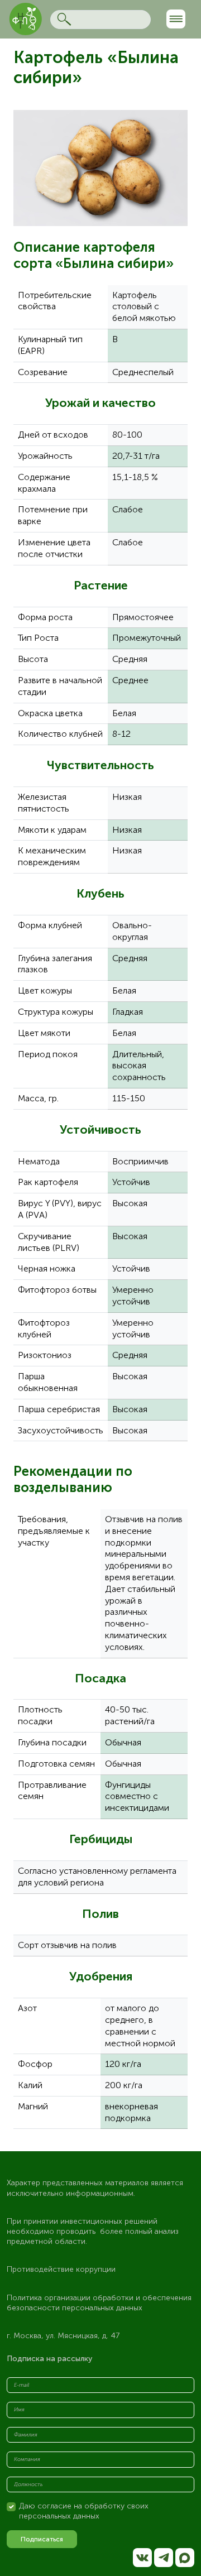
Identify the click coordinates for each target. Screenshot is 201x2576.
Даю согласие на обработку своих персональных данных (84, 2511)
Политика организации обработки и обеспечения (100, 2298)
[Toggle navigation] (176, 19)
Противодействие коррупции (61, 2269)
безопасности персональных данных (75, 2308)
